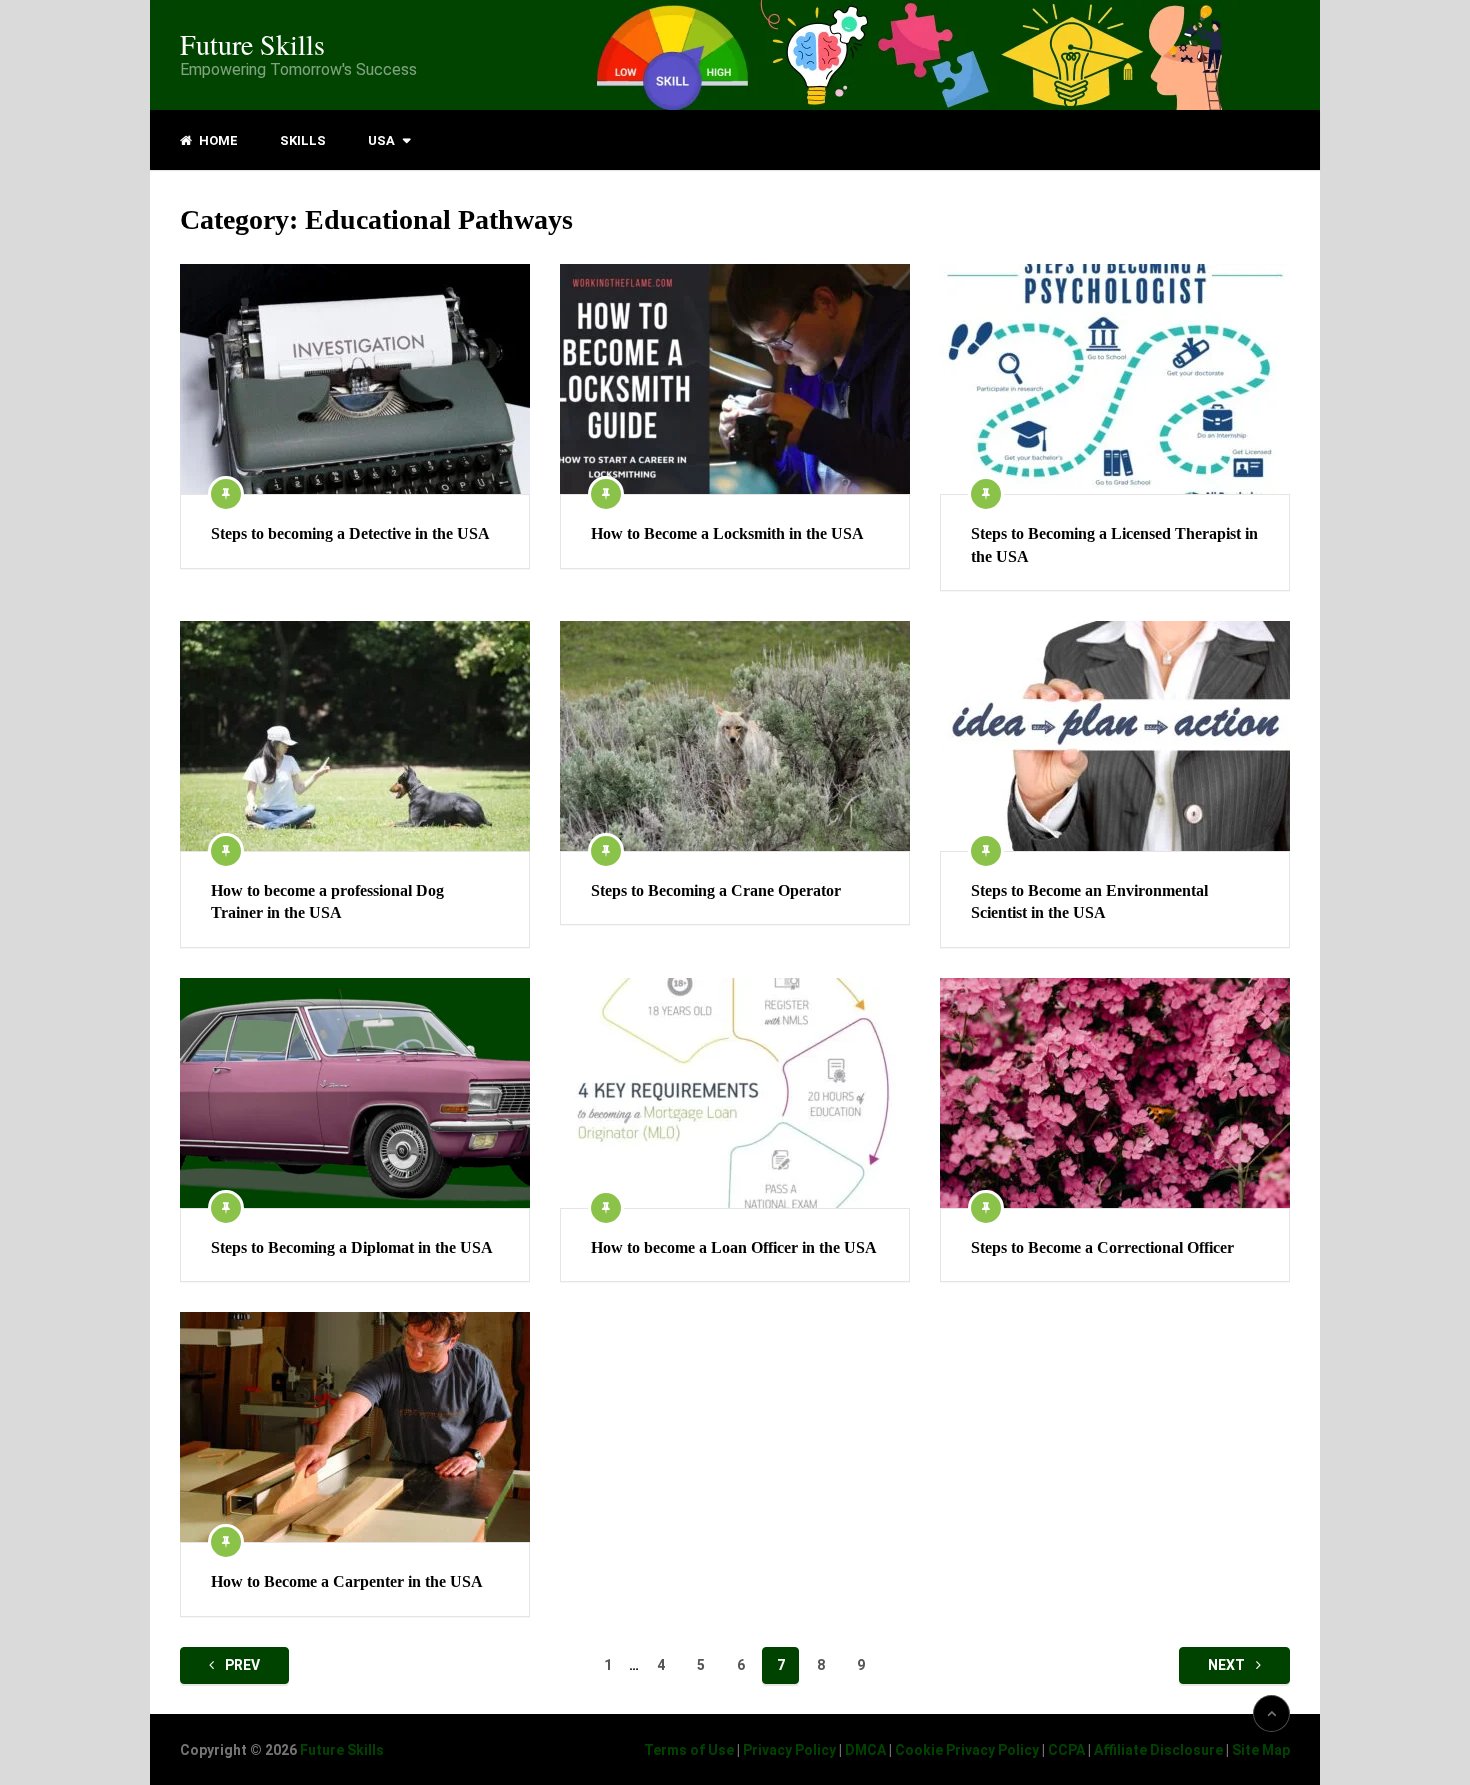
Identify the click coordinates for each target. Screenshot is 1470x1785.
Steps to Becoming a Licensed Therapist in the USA (1114, 544)
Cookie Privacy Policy (967, 1750)
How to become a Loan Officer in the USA (734, 1247)
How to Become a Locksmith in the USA (727, 533)
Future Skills (252, 44)
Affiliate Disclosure (1158, 1750)
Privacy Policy (789, 1750)
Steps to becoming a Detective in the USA (350, 533)
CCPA (1066, 1750)
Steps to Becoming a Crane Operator (716, 890)
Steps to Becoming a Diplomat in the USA (352, 1247)
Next (1228, 1665)
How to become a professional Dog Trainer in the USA (327, 901)
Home (217, 140)
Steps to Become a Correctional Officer (1102, 1247)
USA (381, 140)
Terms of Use (689, 1750)
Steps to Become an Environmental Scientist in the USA (1089, 901)
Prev (241, 1665)
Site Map (1261, 1750)
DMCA (865, 1750)
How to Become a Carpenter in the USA (347, 1581)
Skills (303, 140)
